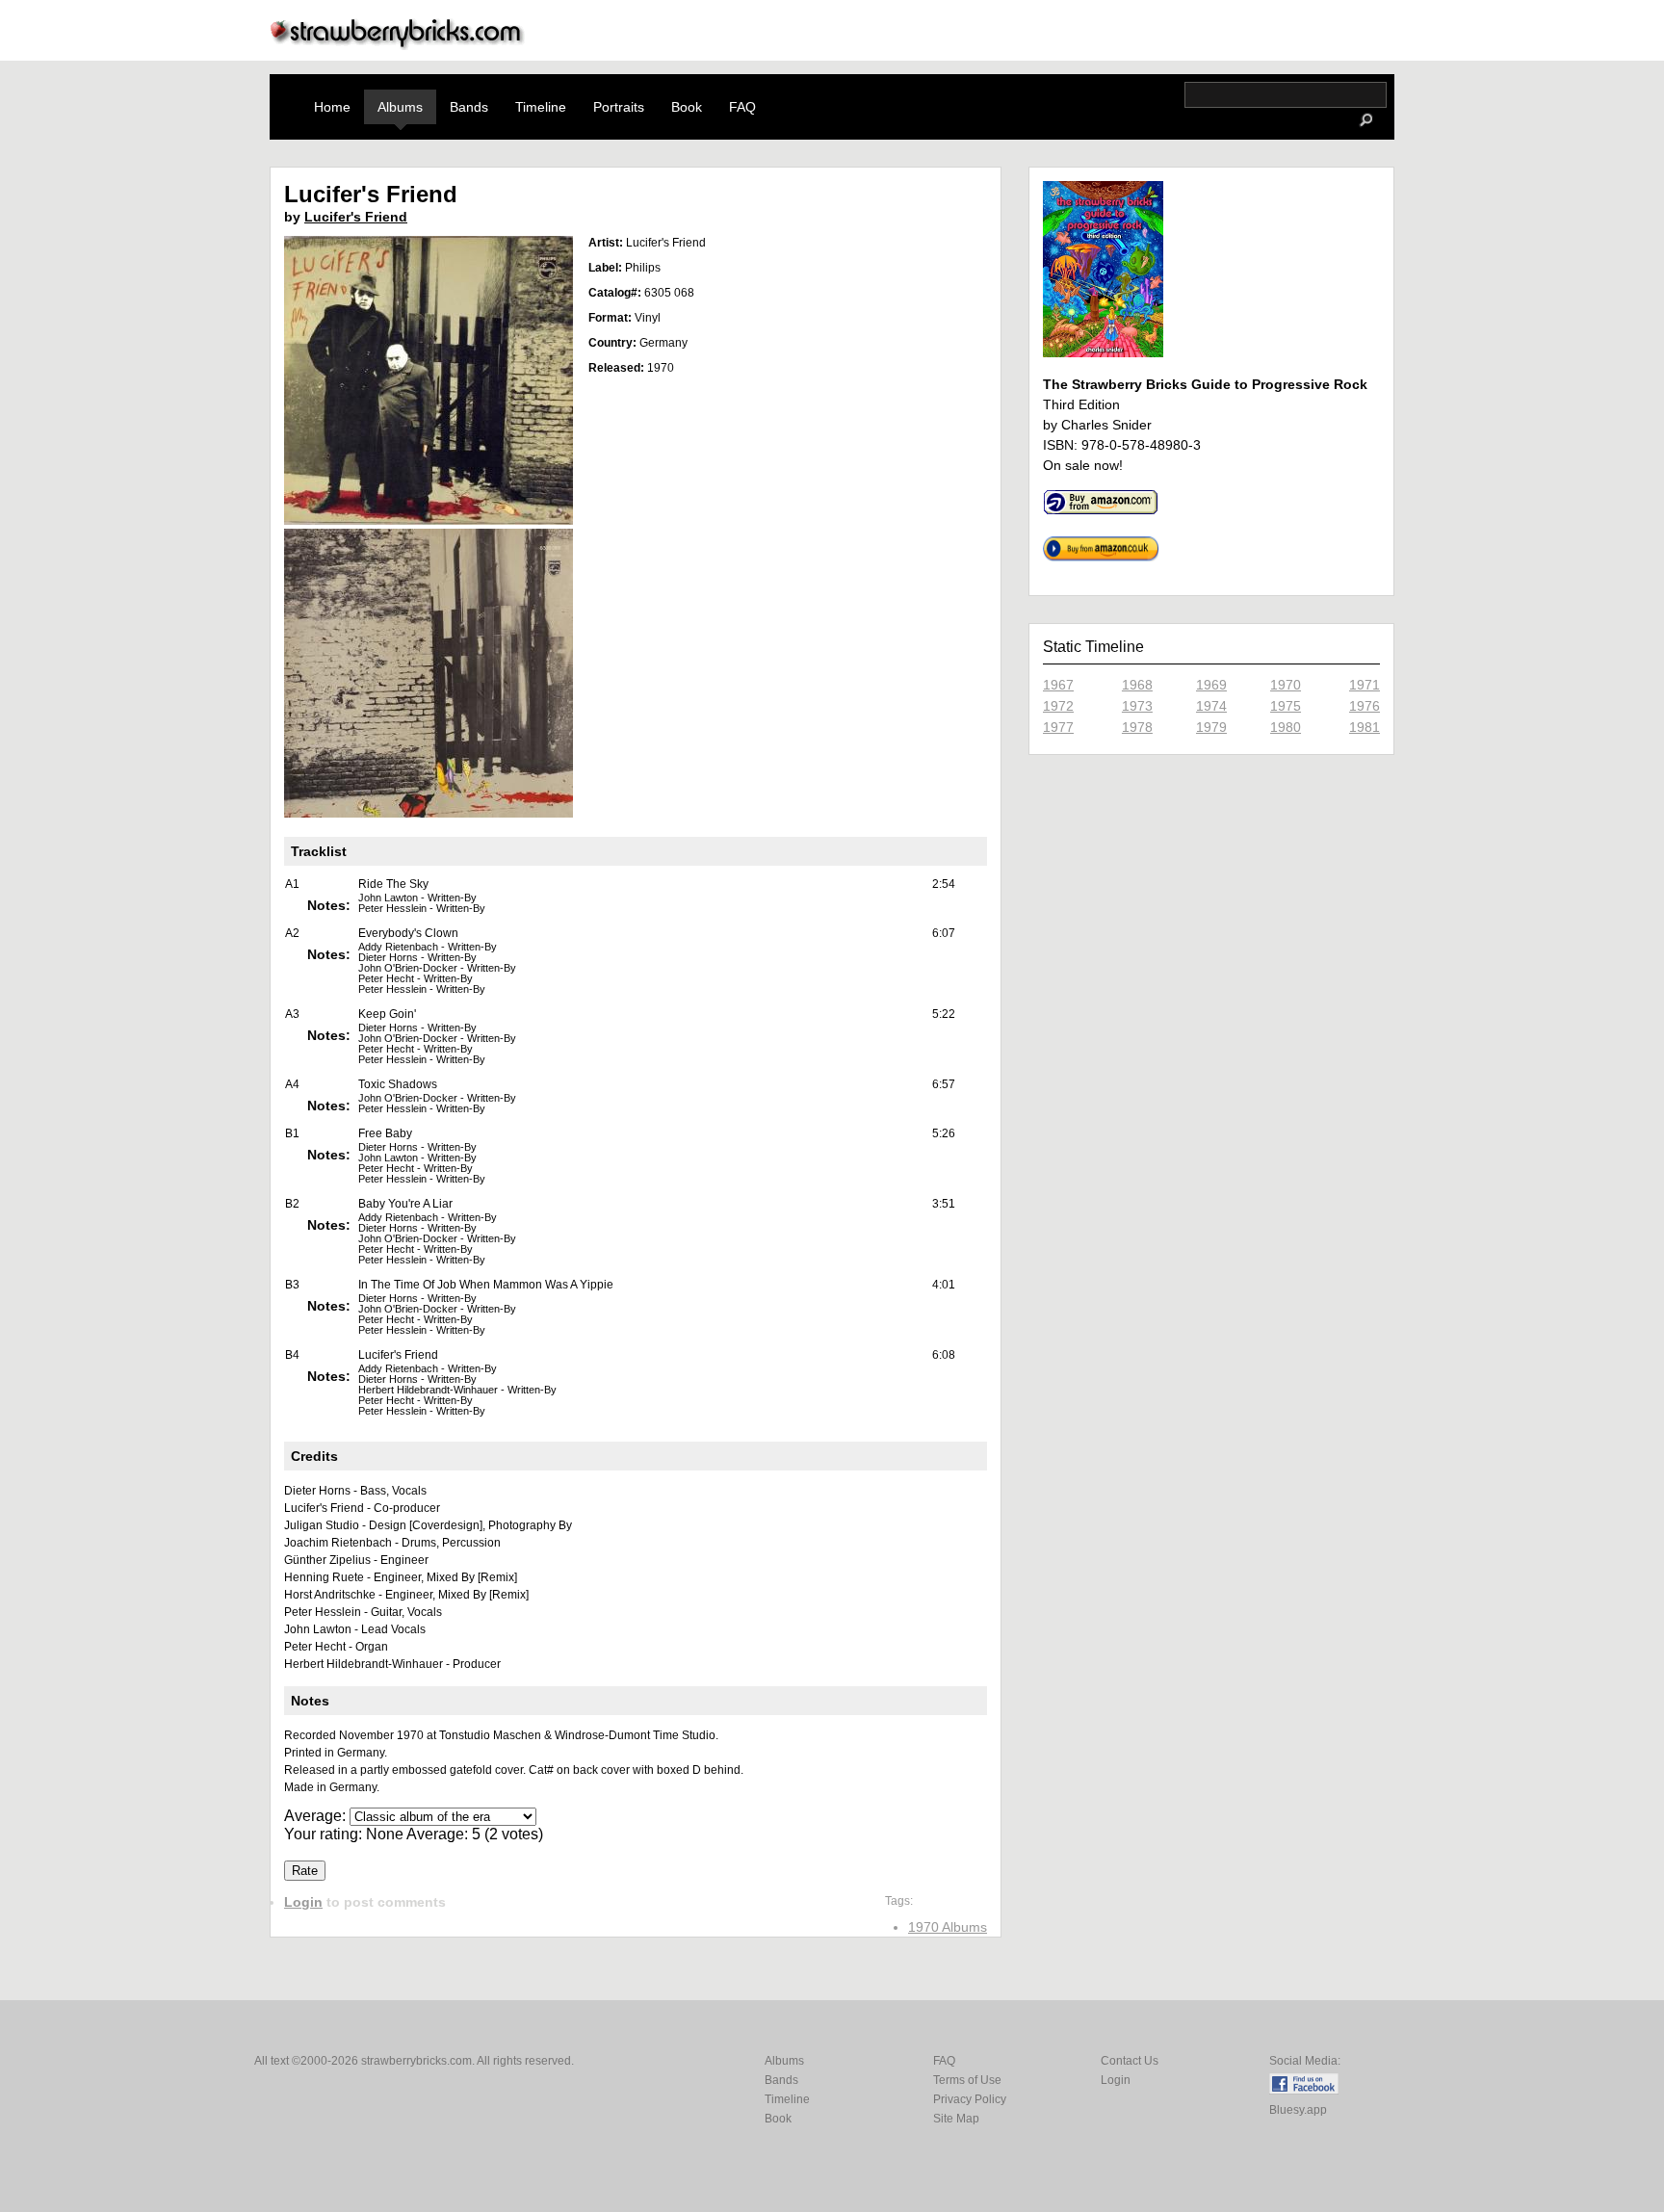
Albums (400, 107)
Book (687, 107)
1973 (1137, 706)
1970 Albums (948, 1927)
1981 (1365, 727)
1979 (1211, 727)
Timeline (541, 107)
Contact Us (1130, 2061)
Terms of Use (967, 2080)
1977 (1058, 727)
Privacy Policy (970, 2099)
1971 (1365, 685)
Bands (469, 107)
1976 (1365, 706)
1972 (1058, 706)
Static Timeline (1093, 647)
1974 (1211, 706)
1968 (1137, 685)
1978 (1137, 727)
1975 (1286, 706)
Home (332, 107)
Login (303, 1902)
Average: (317, 1816)
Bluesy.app (1298, 2110)
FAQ (742, 107)
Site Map (956, 2119)
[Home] (398, 45)
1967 (1058, 685)
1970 (1286, 685)
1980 (1286, 727)
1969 (1211, 685)
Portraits (619, 107)
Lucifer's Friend (356, 217)
